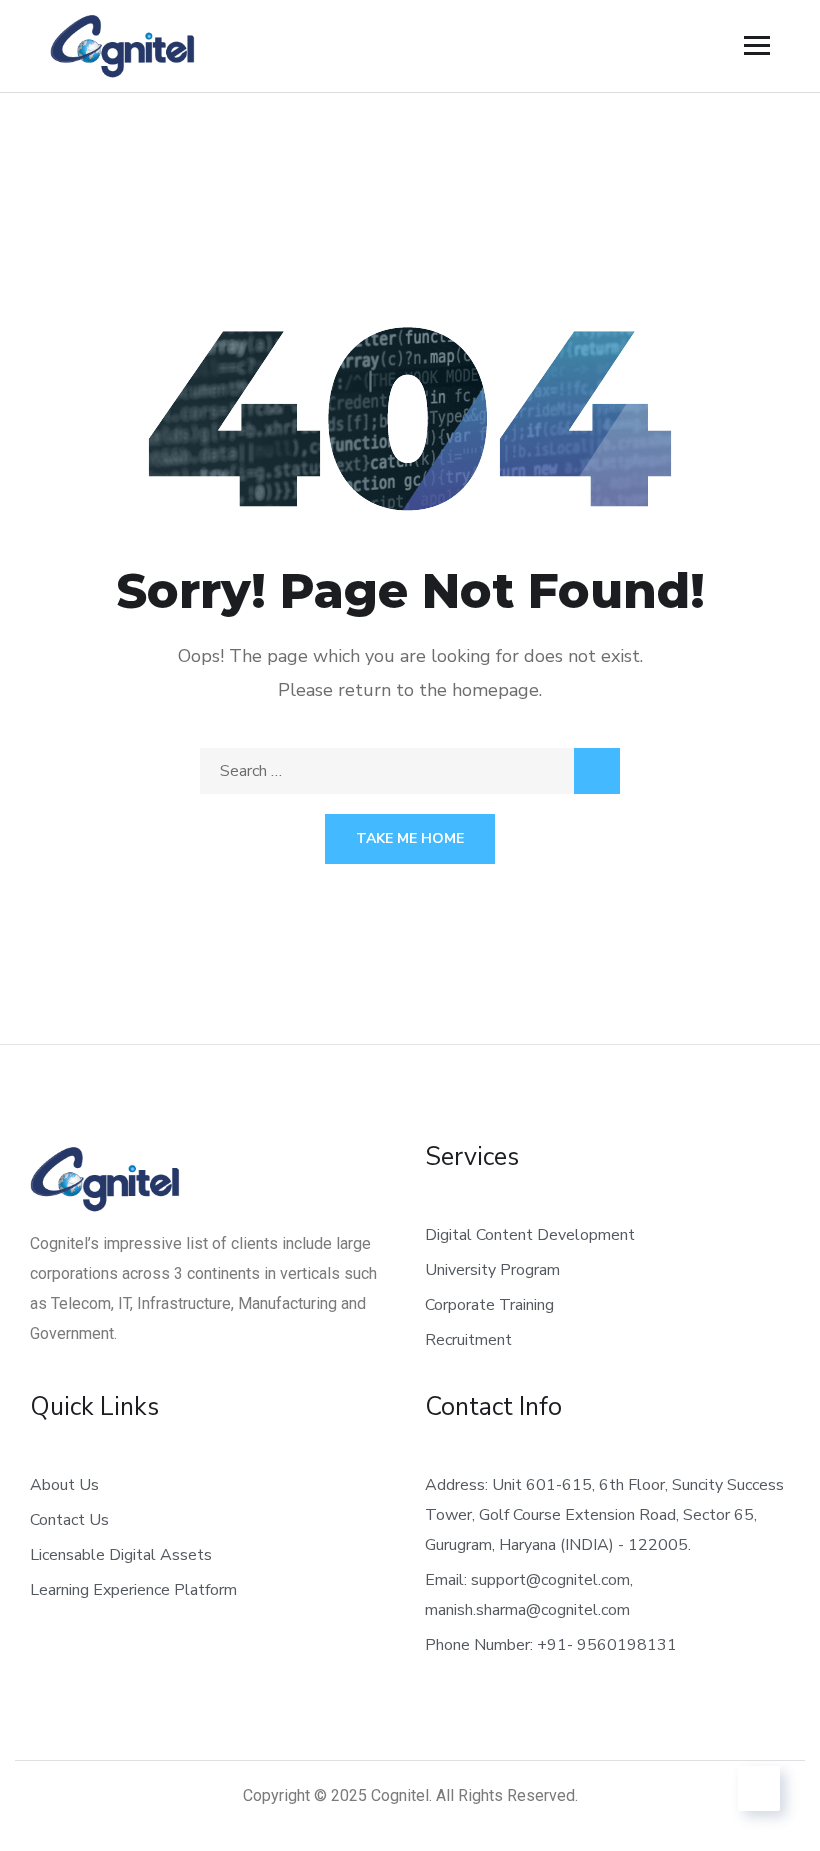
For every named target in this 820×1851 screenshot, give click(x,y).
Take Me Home (410, 838)
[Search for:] (410, 771)
